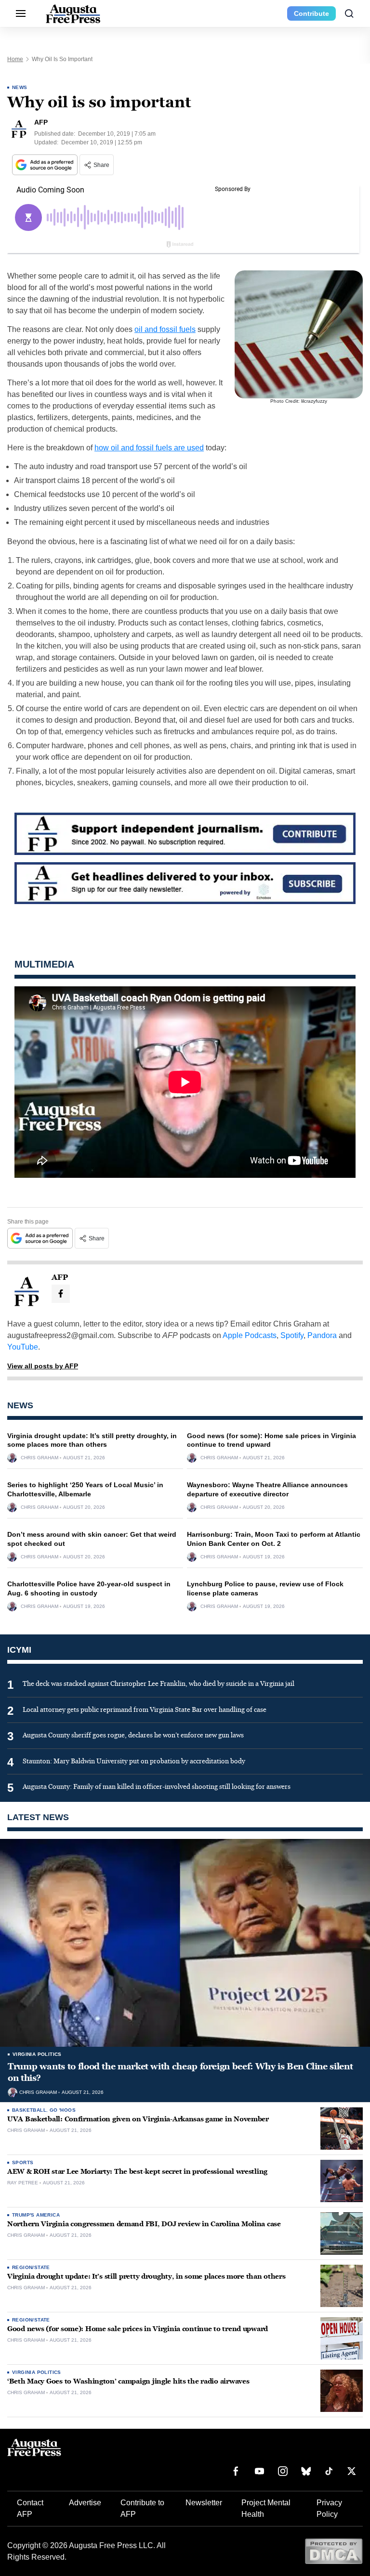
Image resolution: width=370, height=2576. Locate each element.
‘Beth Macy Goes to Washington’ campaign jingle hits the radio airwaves (128, 2381)
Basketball (29, 2110)
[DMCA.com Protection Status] (334, 2551)
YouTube (23, 1347)
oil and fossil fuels (165, 329)
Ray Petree (23, 2183)
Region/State (31, 2267)
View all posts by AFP (43, 1366)
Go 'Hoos (63, 2110)
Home (15, 59)
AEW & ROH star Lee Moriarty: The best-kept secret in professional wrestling (137, 2172)
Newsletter (204, 2503)
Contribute (311, 13)
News (20, 87)
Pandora (322, 1335)
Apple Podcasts (250, 1335)
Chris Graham (40, 1458)
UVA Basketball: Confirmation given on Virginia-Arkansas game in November (138, 2119)
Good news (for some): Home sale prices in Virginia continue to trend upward (138, 2329)
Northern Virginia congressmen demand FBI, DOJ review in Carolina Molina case (144, 2224)
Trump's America (36, 2215)
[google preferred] (46, 165)
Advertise (85, 2503)
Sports (23, 2162)
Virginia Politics (37, 2054)
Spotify (292, 1335)
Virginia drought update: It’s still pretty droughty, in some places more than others (146, 2276)
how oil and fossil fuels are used (149, 448)
